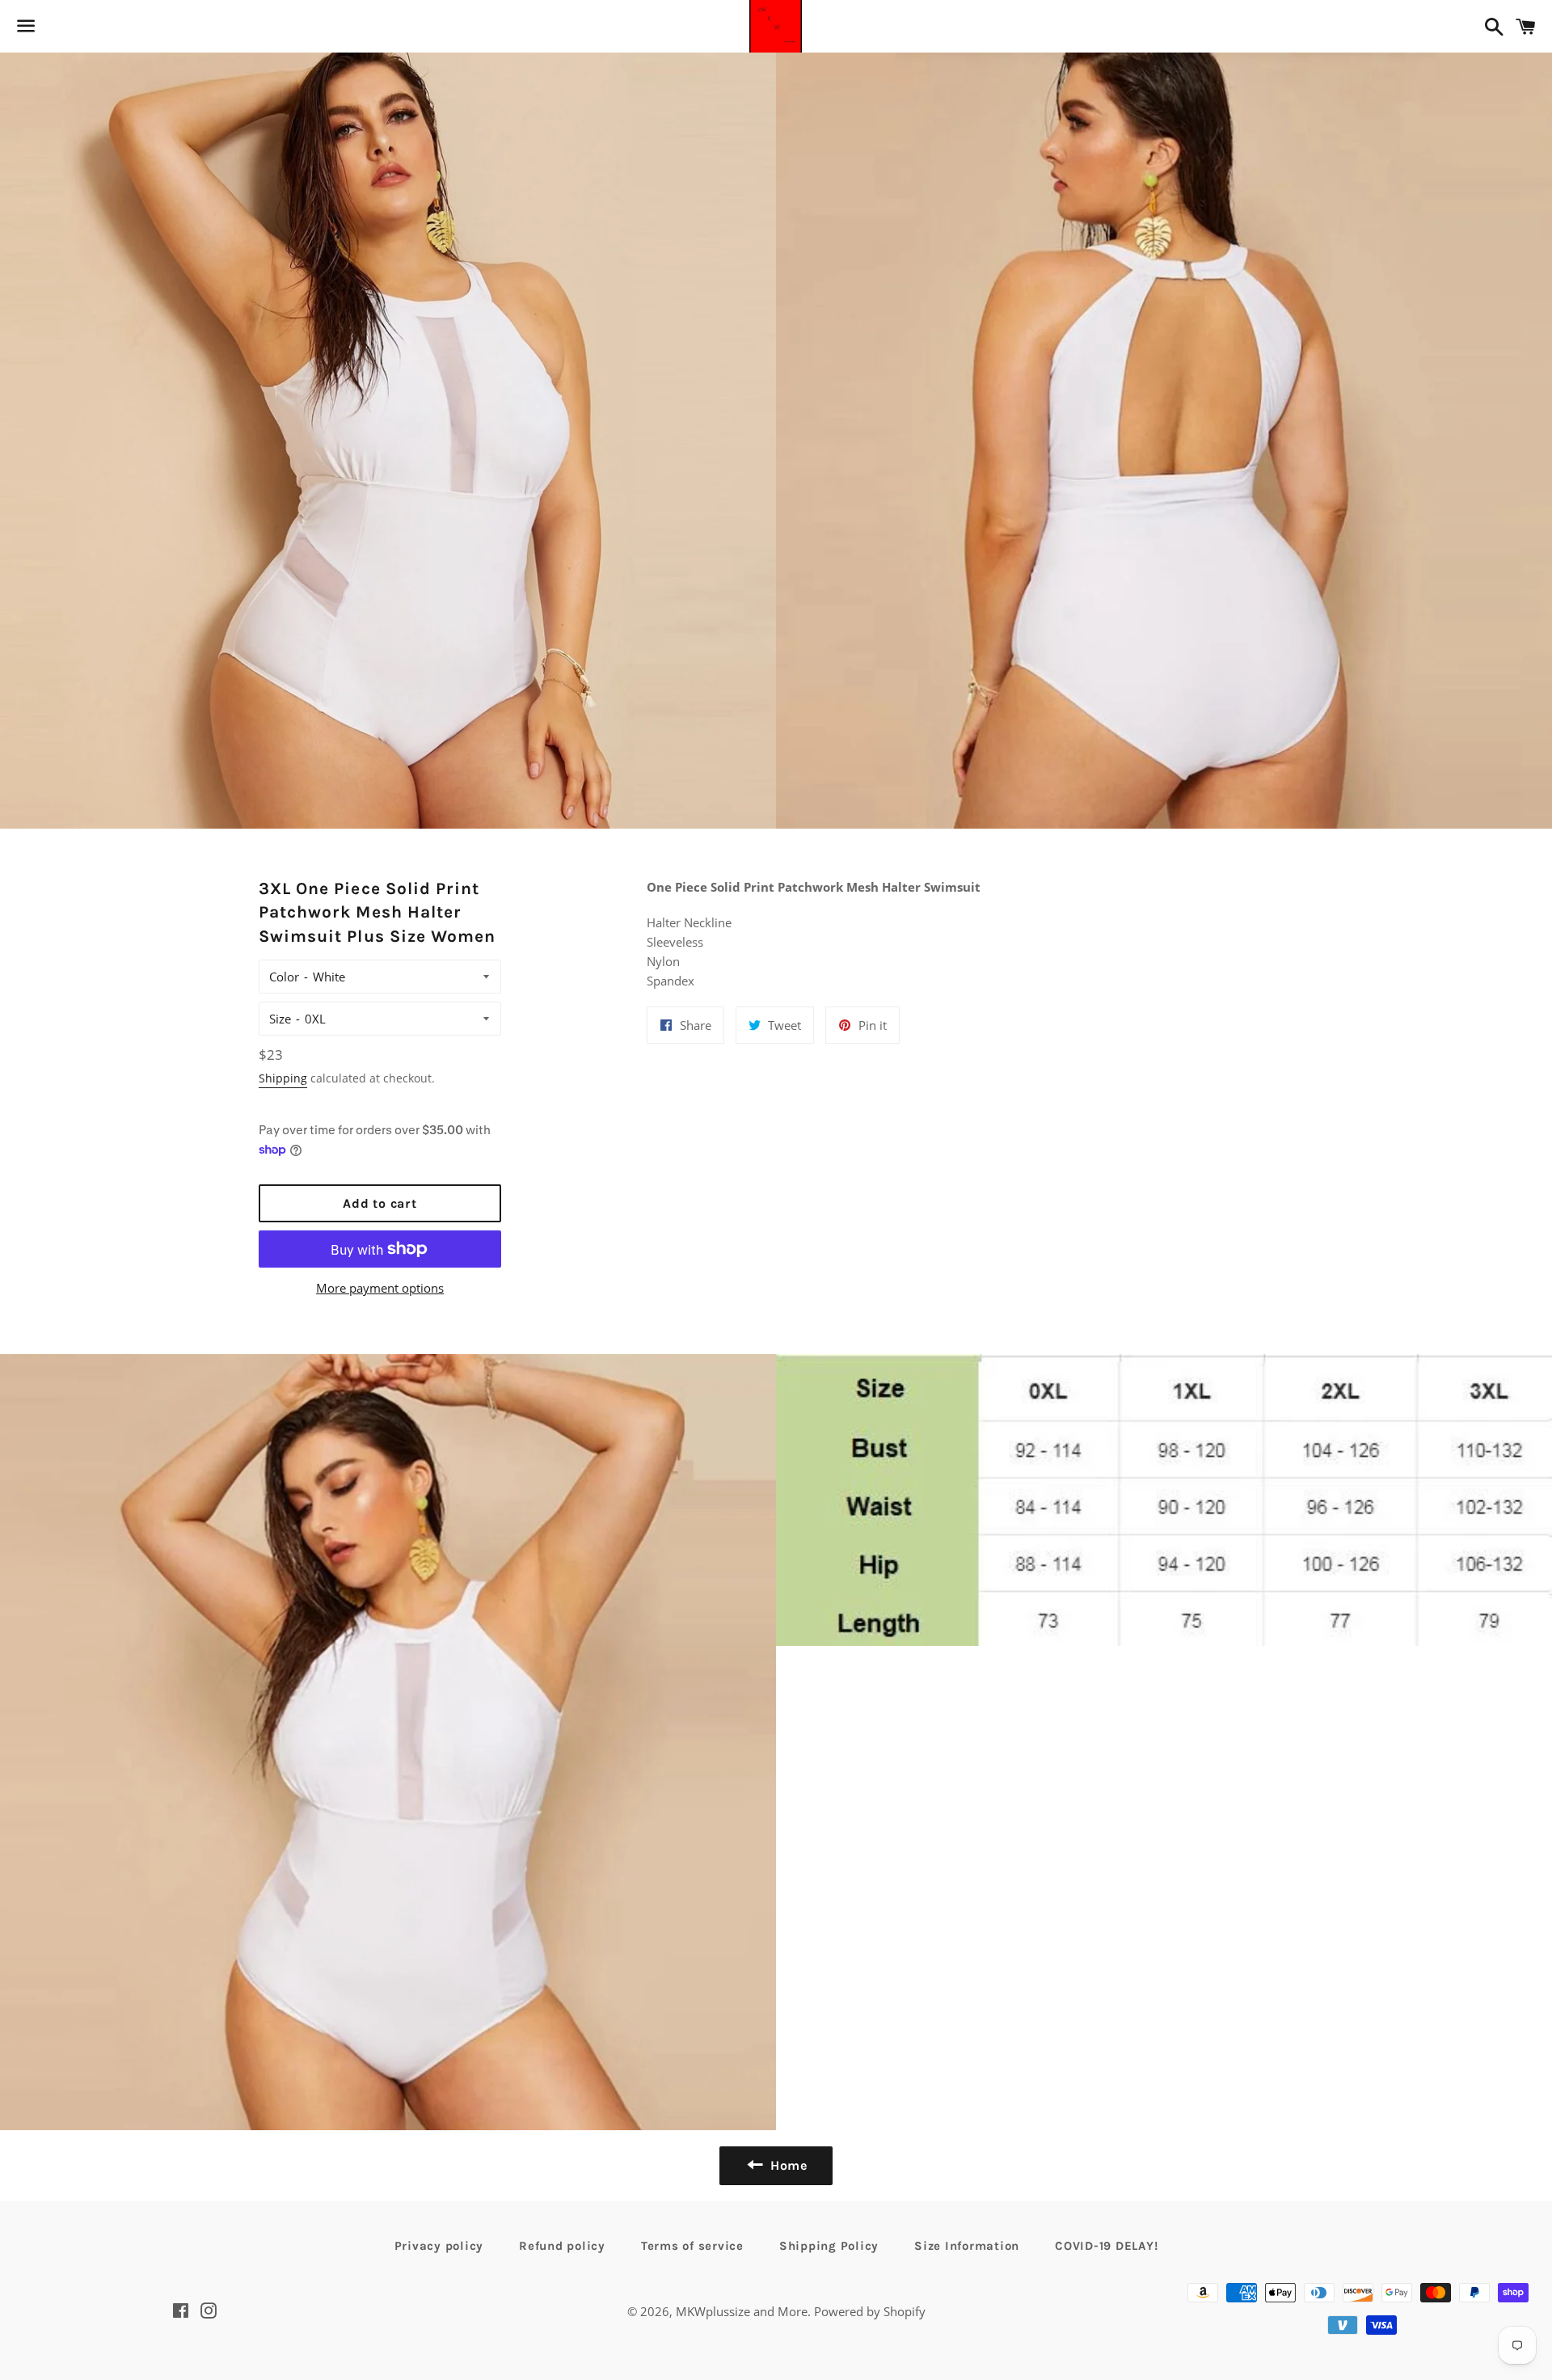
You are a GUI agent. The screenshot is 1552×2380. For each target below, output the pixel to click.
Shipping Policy (829, 2246)
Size (280, 1019)
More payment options (380, 1288)
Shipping (283, 1078)
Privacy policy (439, 2246)
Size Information (967, 2246)
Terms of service (692, 2246)
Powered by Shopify (870, 2311)
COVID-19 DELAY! (1106, 2246)
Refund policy (562, 2246)
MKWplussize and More (742, 2311)
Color (284, 977)
